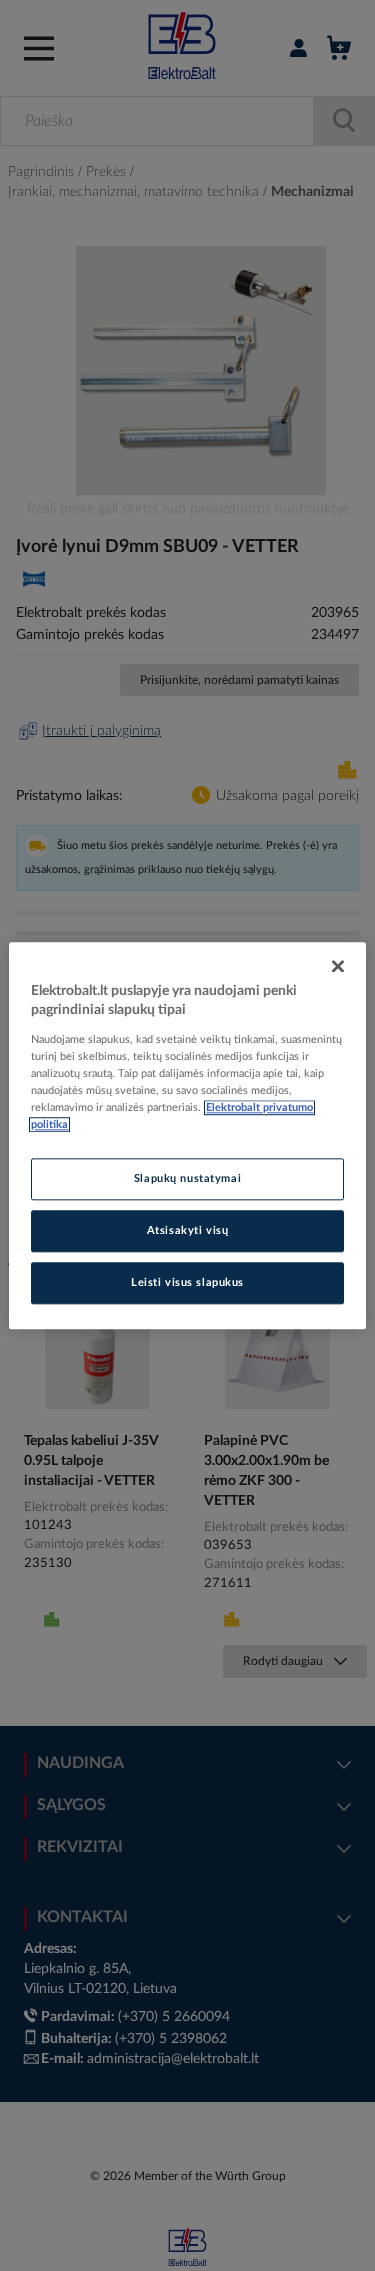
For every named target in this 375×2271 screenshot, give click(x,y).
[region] (187, 1135)
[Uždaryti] (338, 966)
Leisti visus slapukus (187, 1282)
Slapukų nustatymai (187, 1178)
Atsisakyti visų (188, 1230)
